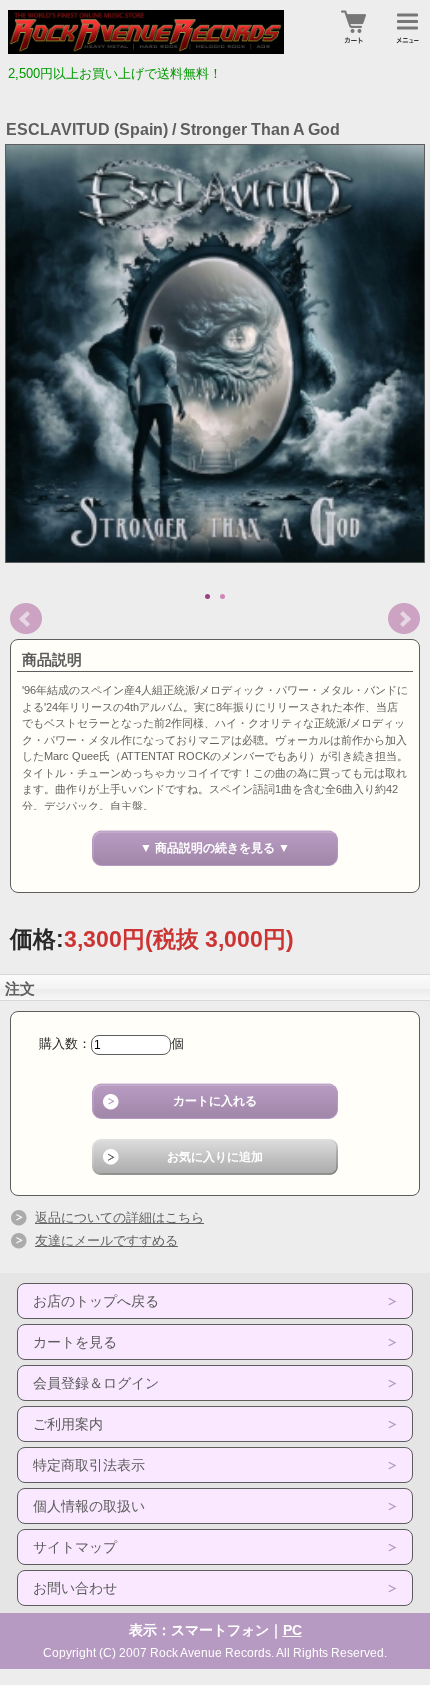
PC (292, 1630)
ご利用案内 (68, 1424)
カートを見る (75, 1342)
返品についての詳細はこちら (119, 1217)
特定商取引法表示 (89, 1465)
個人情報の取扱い (89, 1506)
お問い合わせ (75, 1588)
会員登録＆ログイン (96, 1383)
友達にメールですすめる (106, 1240)
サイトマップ (75, 1547)
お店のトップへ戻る (96, 1301)
